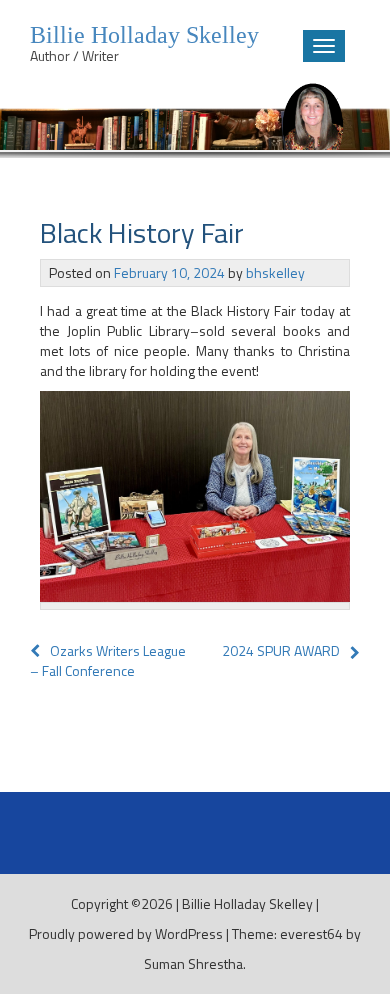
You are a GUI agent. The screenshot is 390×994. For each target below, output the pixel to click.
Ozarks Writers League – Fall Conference (108, 660)
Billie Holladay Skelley (247, 903)
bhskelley (275, 272)
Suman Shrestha (193, 963)
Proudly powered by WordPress (126, 933)
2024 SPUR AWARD (281, 650)
